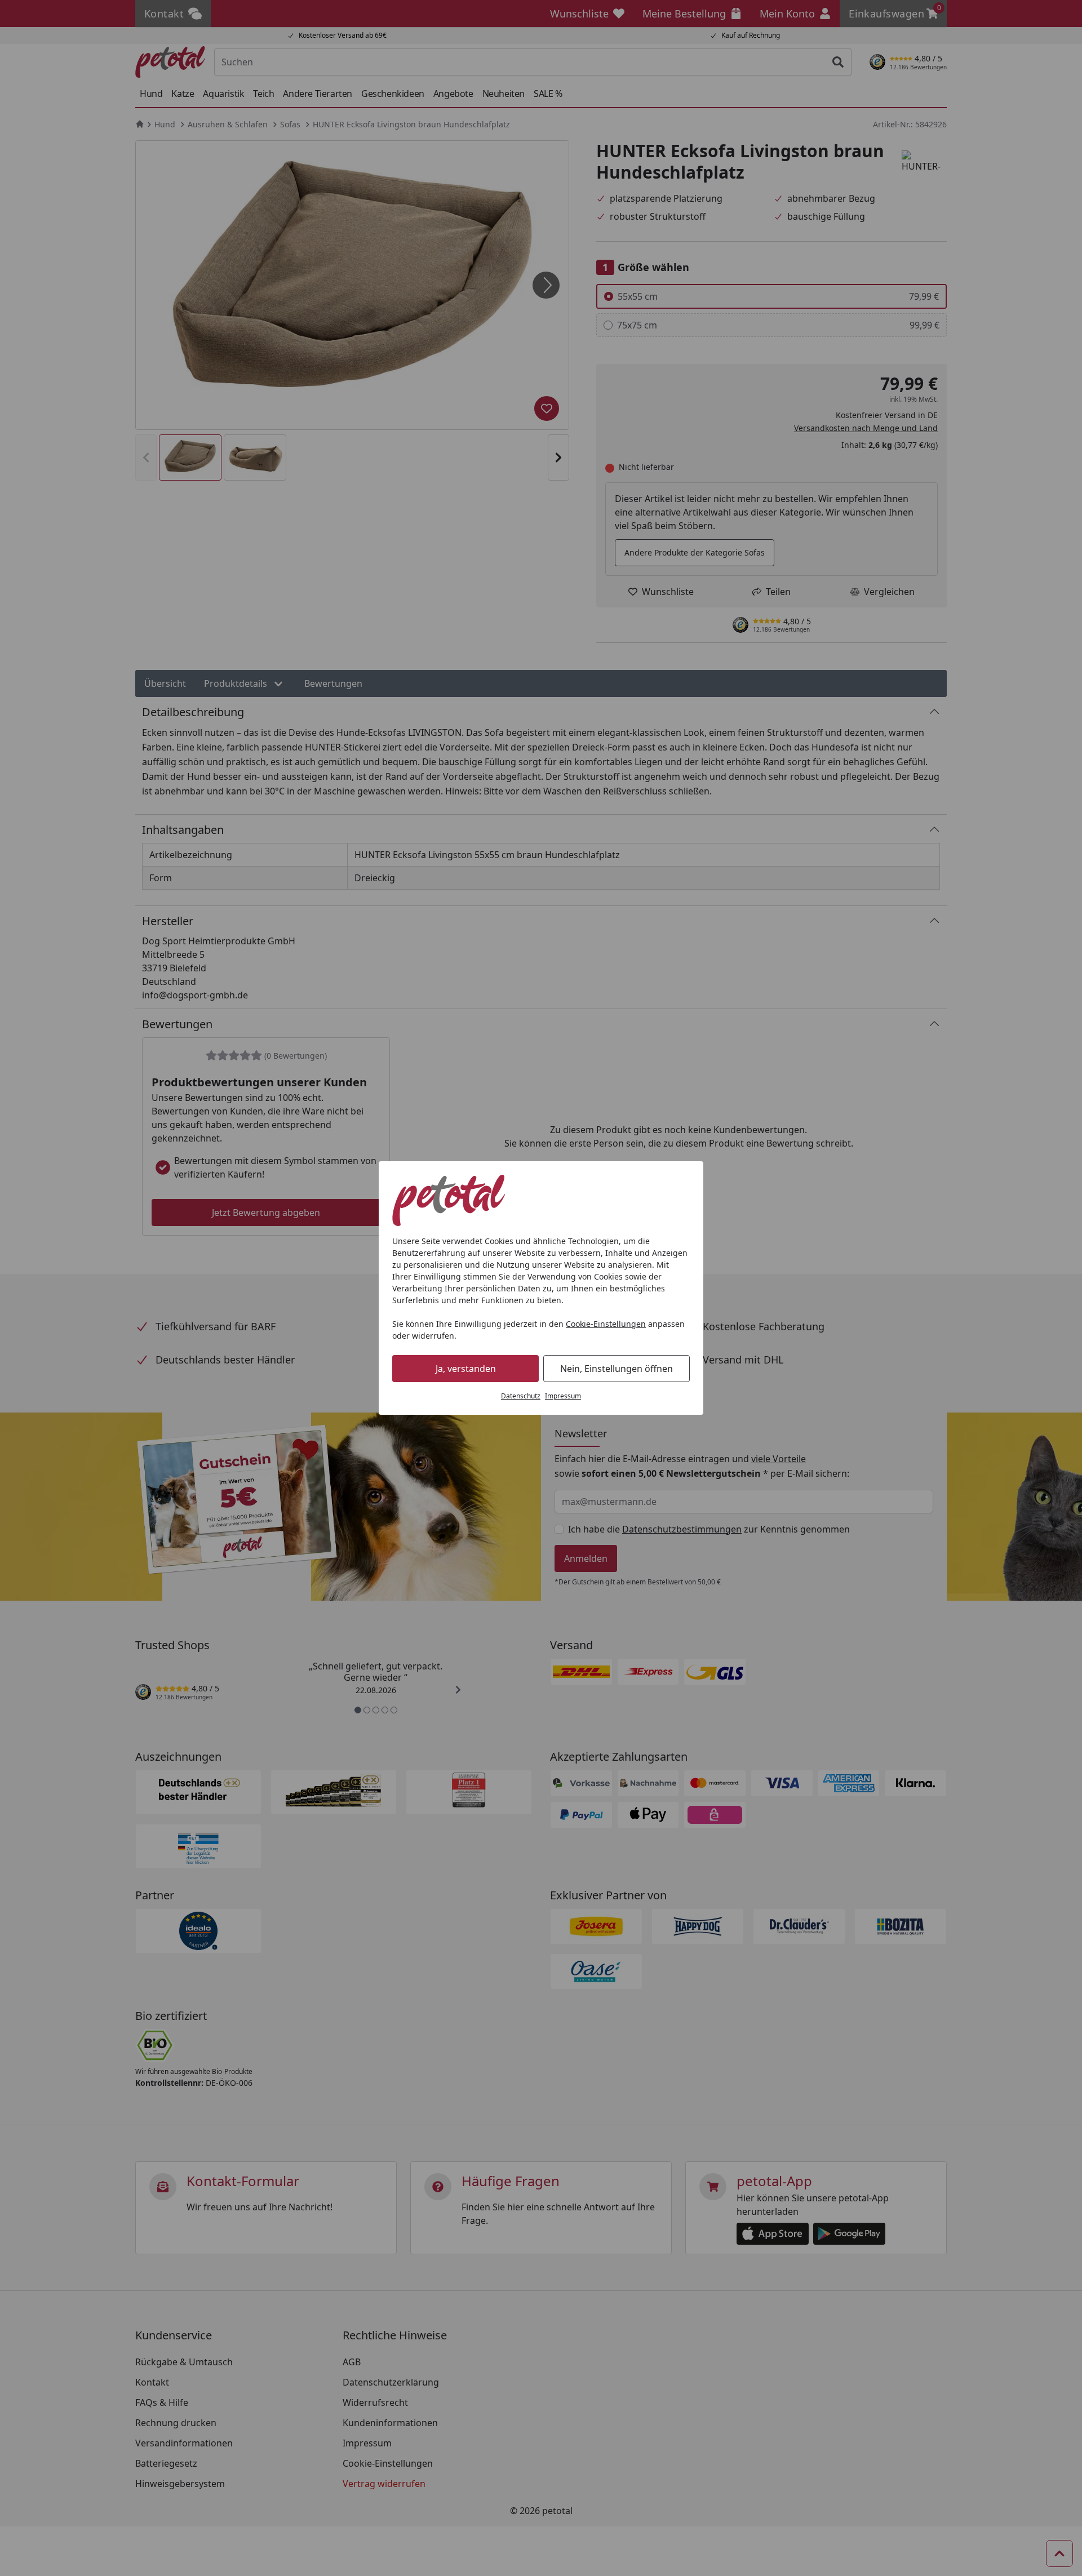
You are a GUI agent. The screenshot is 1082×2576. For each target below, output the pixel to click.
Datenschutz (521, 1396)
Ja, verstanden (466, 1369)
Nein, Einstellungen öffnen (617, 1369)
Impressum (563, 1396)
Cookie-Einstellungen (606, 1324)
